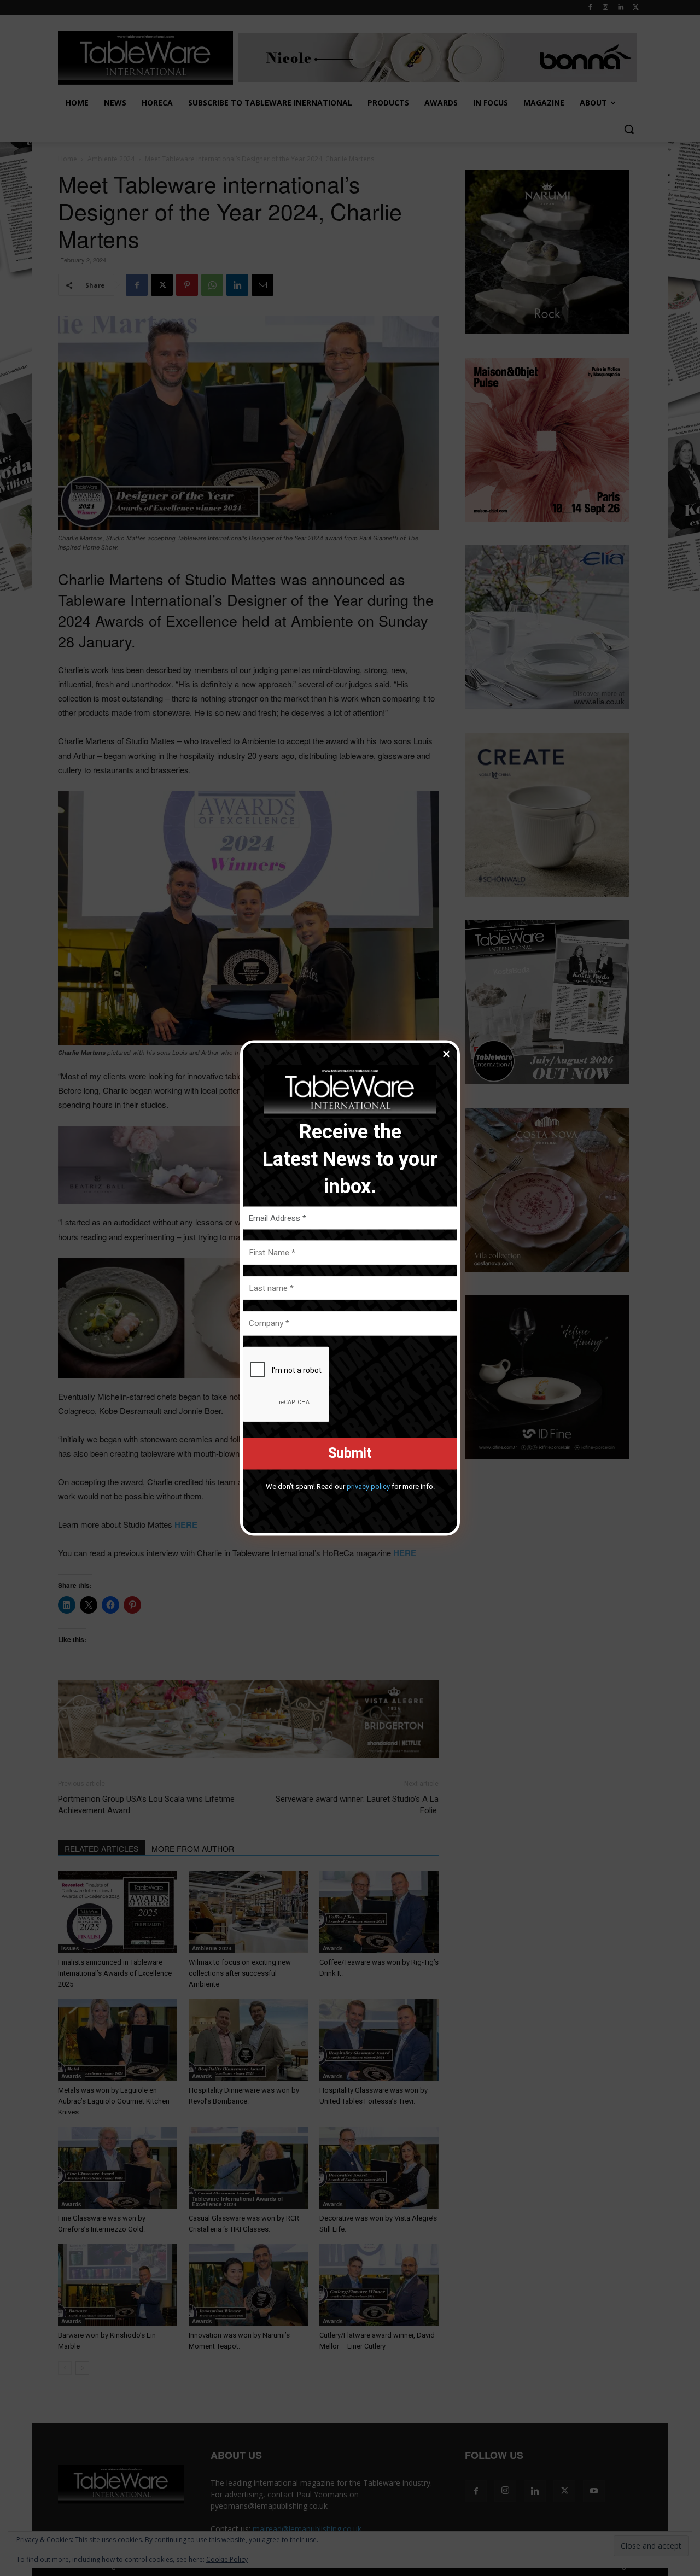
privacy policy (368, 1486)
